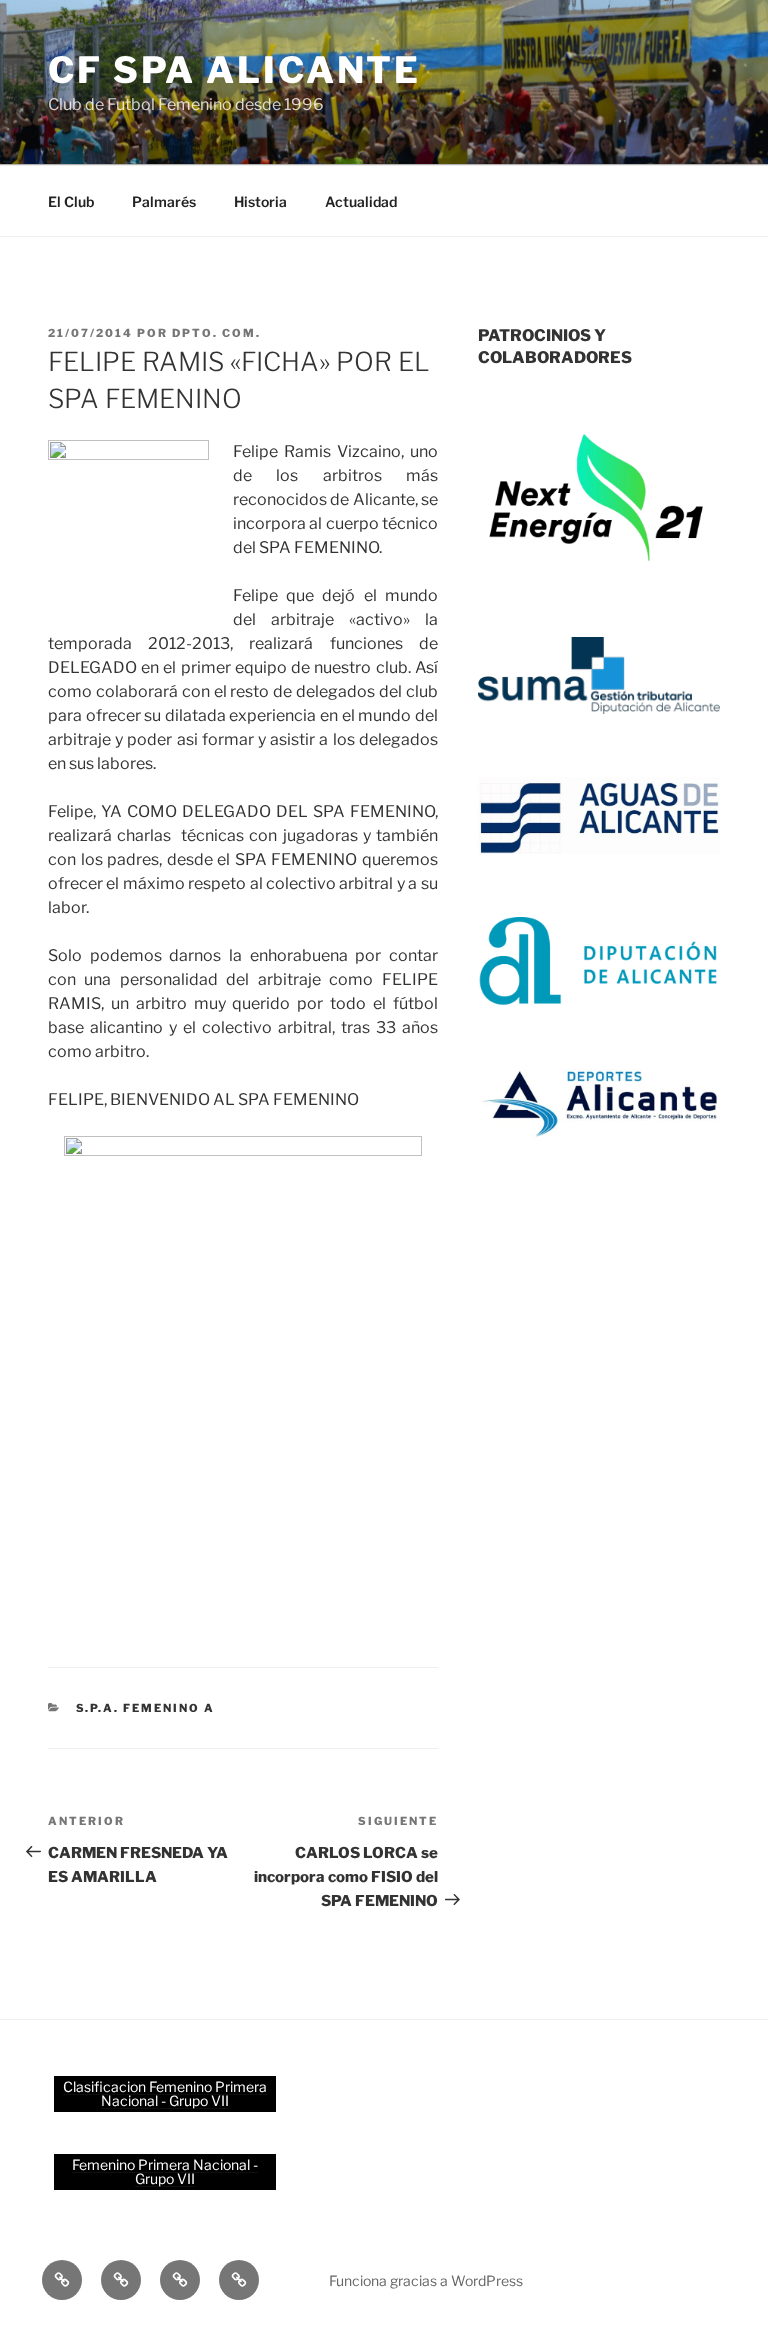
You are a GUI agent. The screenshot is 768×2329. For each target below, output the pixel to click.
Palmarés (164, 201)
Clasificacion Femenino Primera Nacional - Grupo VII (165, 2093)
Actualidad (361, 201)
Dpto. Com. (216, 333)
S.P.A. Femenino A (146, 1708)
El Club (71, 201)
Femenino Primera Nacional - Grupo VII (165, 2171)
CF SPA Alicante (234, 70)
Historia (260, 201)
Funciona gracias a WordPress (426, 2280)
